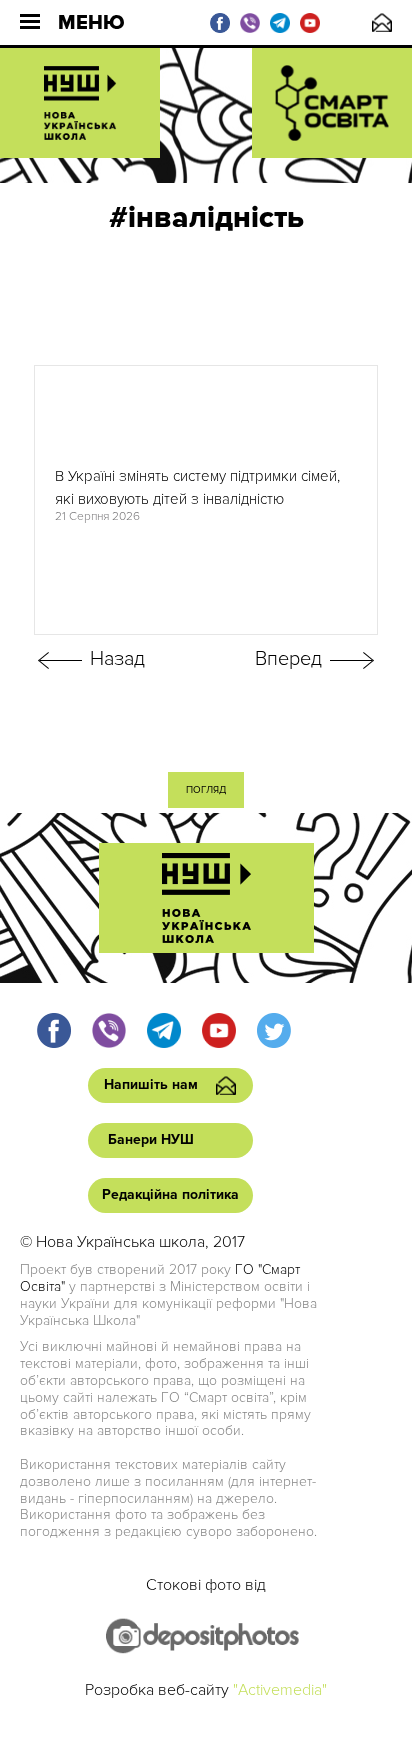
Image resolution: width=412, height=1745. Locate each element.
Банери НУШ (151, 1139)
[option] (206, 500)
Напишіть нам (382, 22)
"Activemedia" (280, 1690)
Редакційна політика (170, 1194)
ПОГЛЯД (206, 790)
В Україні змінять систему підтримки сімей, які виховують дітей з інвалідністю (197, 487)
